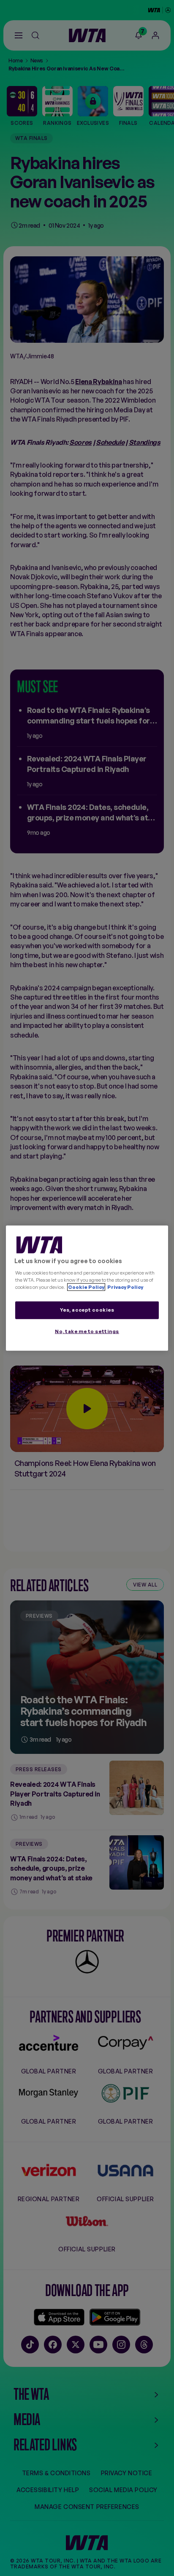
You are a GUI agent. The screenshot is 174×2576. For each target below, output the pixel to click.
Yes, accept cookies (87, 1310)
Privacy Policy (125, 1287)
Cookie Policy (86, 1287)
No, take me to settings (87, 1331)
